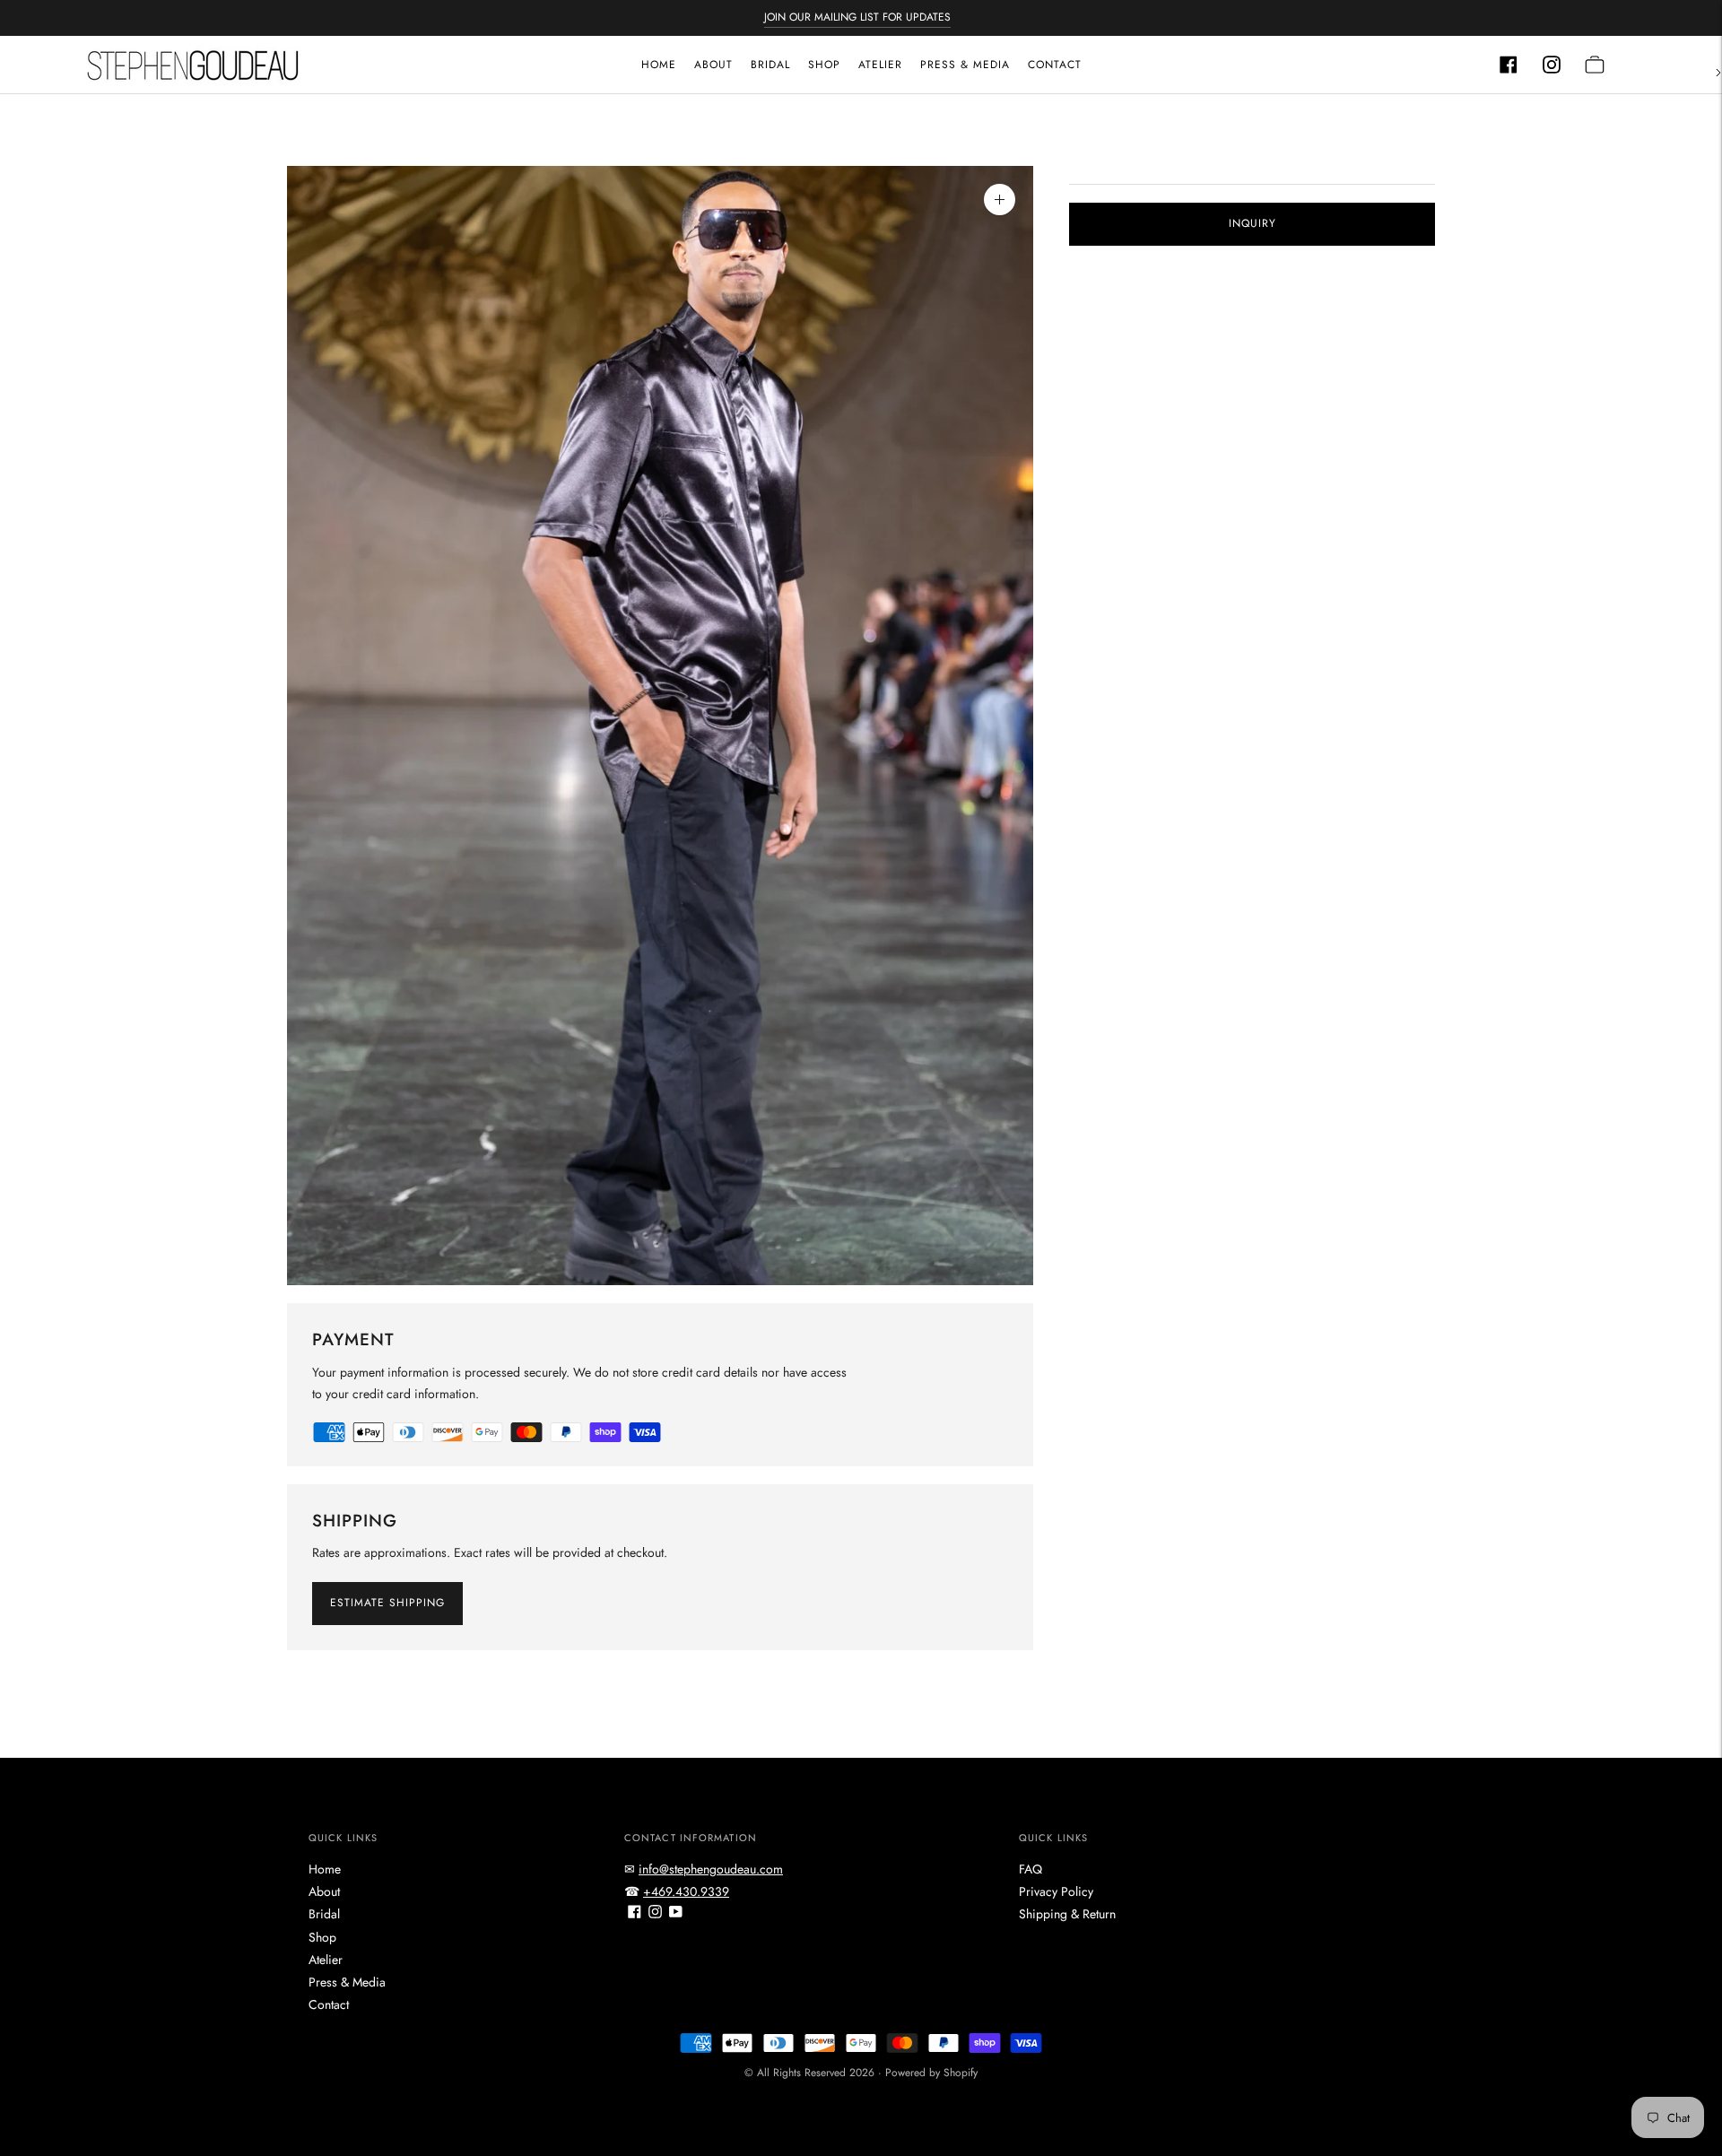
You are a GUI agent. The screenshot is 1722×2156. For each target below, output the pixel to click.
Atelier (880, 65)
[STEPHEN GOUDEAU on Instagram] (655, 1914)
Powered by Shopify (931, 2073)
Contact (1055, 65)
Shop (824, 65)
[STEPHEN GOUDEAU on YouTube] (676, 1914)
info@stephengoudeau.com (711, 1869)
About (713, 65)
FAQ (1031, 1869)
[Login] (1509, 65)
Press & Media (965, 65)
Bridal (770, 65)
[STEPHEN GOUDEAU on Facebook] (635, 1914)
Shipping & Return (1067, 1914)
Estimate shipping (387, 1603)
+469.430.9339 (686, 1891)
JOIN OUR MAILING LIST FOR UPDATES (857, 17)
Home (659, 65)
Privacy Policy (1056, 1891)
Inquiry (1252, 223)
